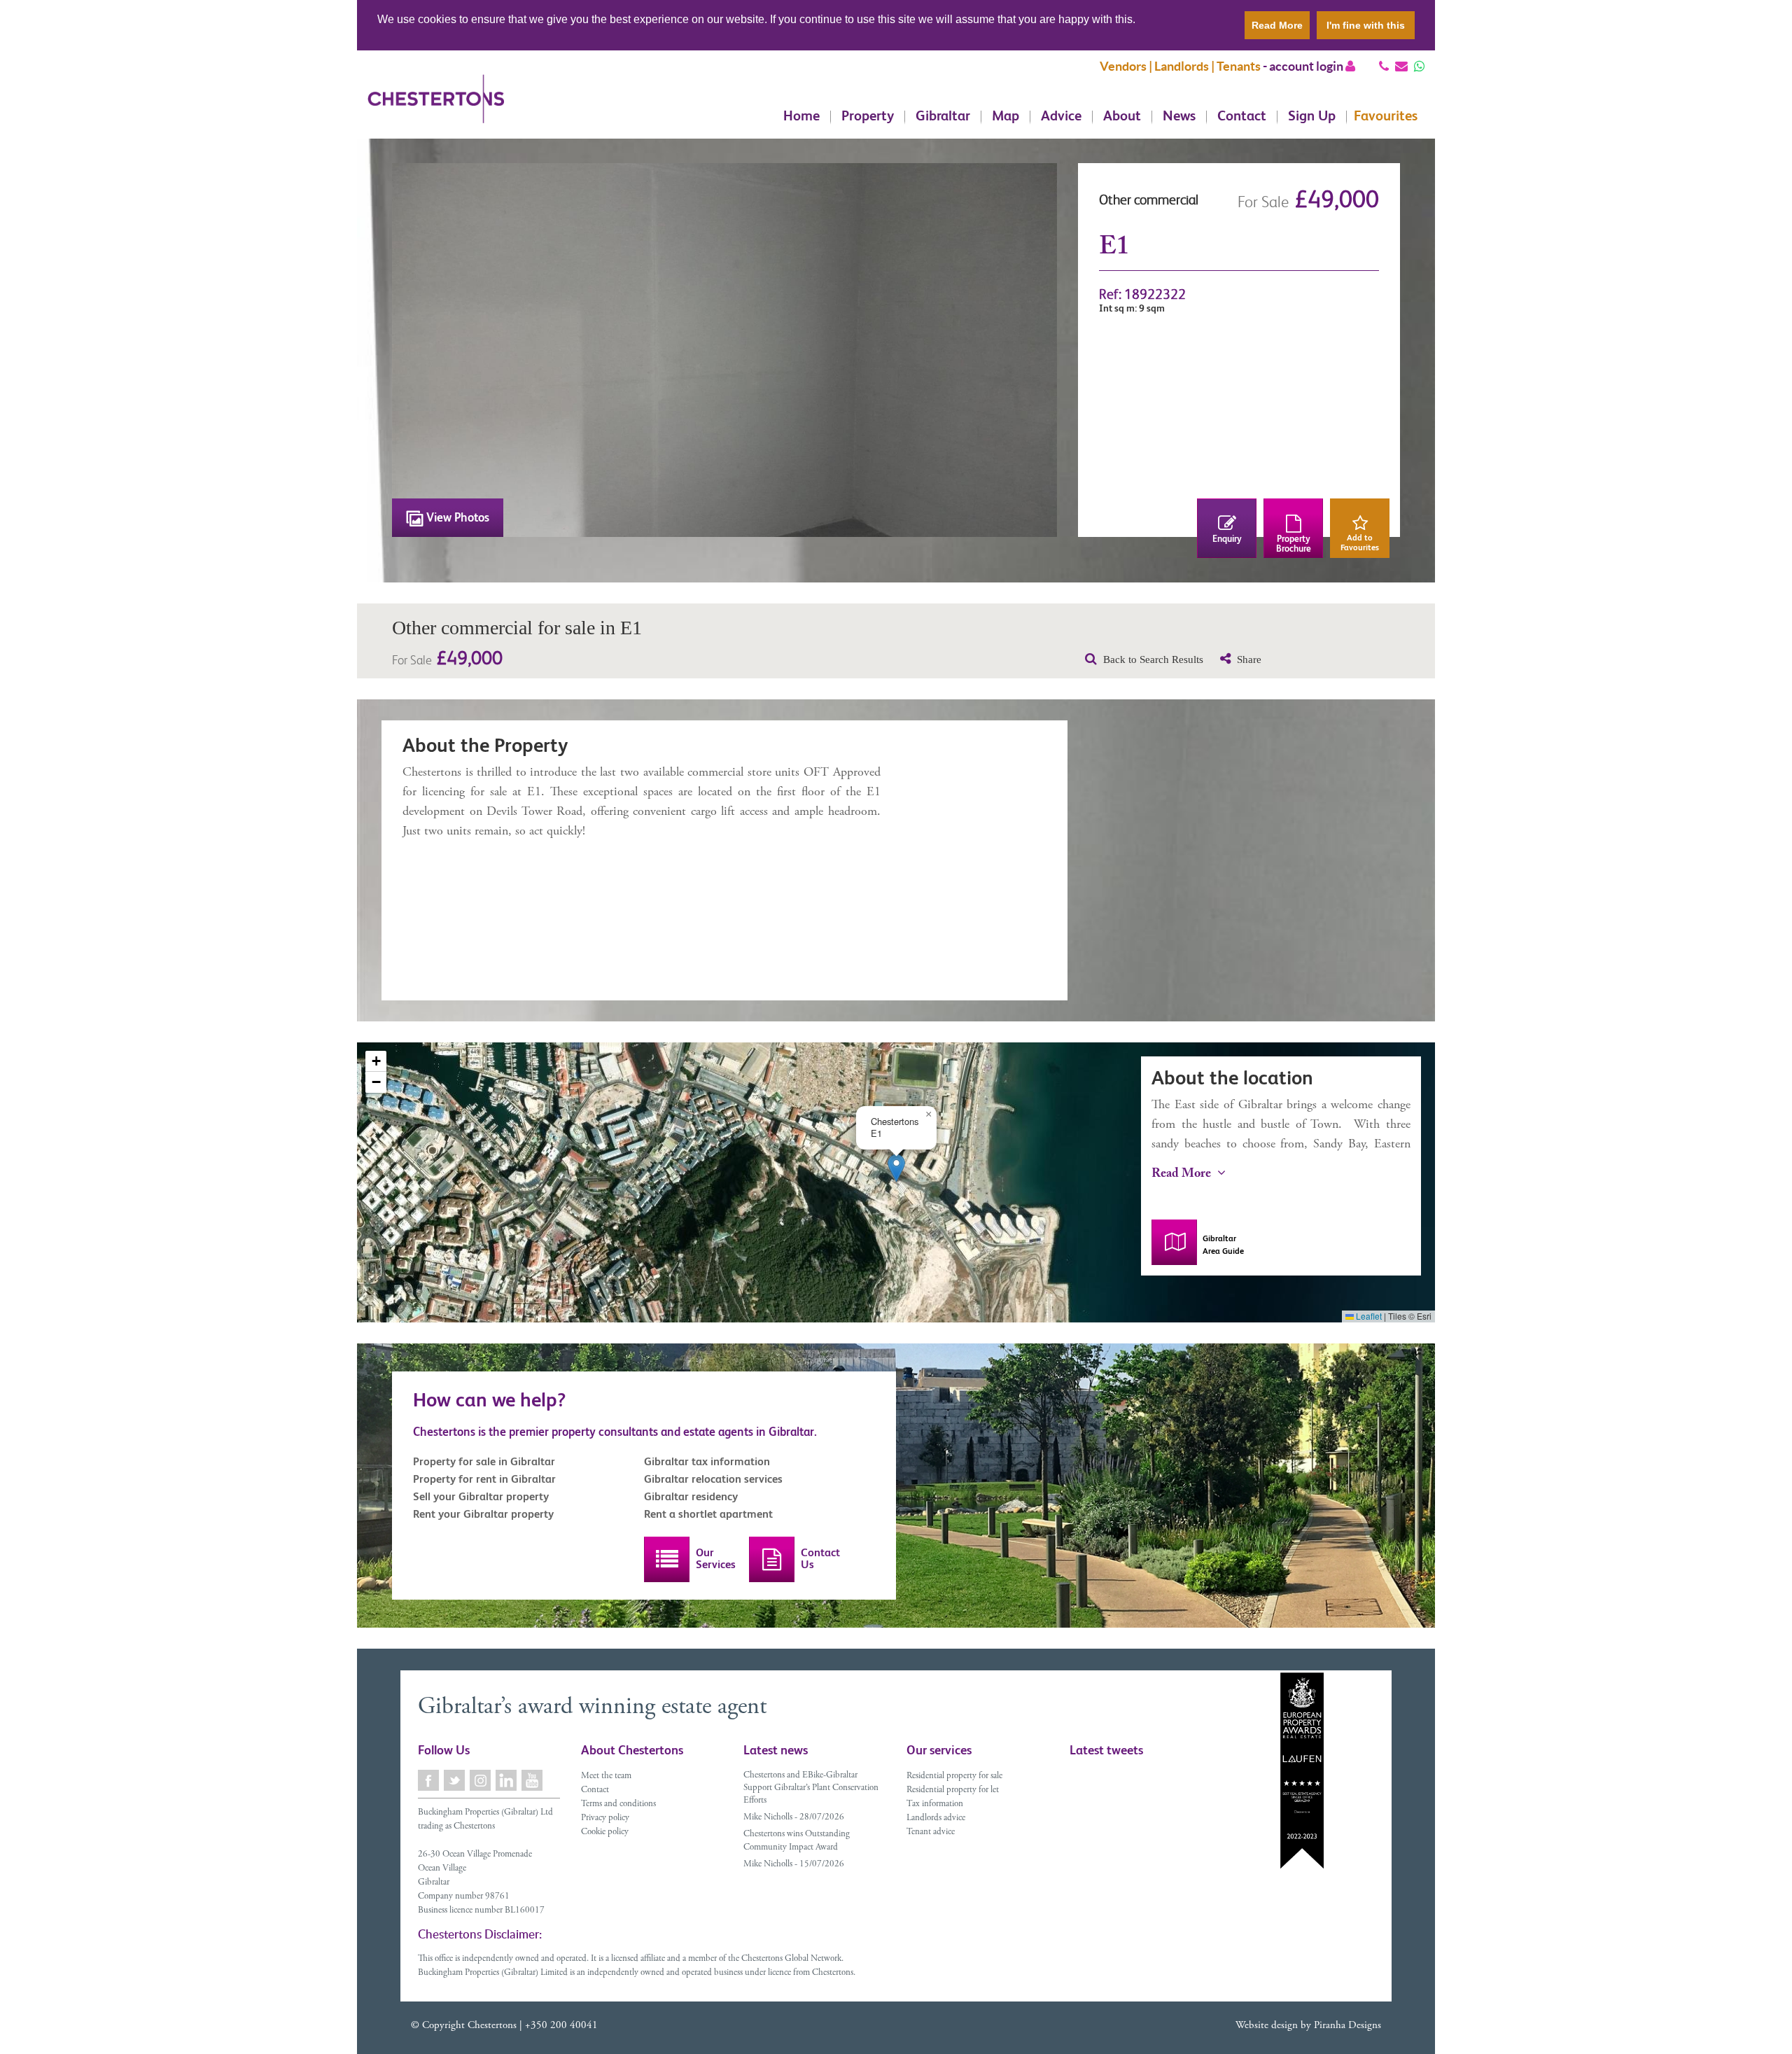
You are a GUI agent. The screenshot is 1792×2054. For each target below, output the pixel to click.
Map (1006, 117)
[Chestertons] (436, 110)
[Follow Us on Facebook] (429, 1780)
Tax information (935, 1804)
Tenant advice (931, 1832)
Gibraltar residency (691, 1496)
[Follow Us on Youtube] (533, 1780)
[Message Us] (1419, 66)
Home (801, 117)
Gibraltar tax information (707, 1461)
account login (1307, 66)
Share (1248, 659)
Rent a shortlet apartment (708, 1514)
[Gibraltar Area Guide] (1174, 1242)
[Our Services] (667, 1559)
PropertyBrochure (1294, 544)
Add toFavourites (1360, 543)
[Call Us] (1384, 66)
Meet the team (606, 1776)
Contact (1242, 117)
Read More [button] (1277, 25)
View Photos (456, 517)
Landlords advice (936, 1818)
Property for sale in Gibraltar (484, 1461)
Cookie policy (605, 1832)
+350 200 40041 (561, 2026)
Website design (1267, 2026)
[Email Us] (1401, 66)
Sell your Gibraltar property (481, 1496)
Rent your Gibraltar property (483, 1514)
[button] (896, 1168)
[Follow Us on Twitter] (455, 1780)
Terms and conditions (618, 1804)
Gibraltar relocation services (713, 1479)
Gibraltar (943, 117)
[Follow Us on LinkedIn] (507, 1780)
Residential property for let (953, 1790)
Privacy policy (605, 1818)
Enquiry (1227, 539)
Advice (1061, 117)
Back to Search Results (1152, 659)
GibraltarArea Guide (1223, 1245)
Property (868, 117)
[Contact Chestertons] (772, 1559)
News (1179, 117)
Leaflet (1368, 1316)
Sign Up (1312, 117)
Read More (1183, 1175)
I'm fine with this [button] (1366, 25)
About (1122, 117)
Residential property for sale (954, 1776)
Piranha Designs (1347, 2026)
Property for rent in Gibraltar (484, 1479)
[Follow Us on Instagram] (481, 1780)
